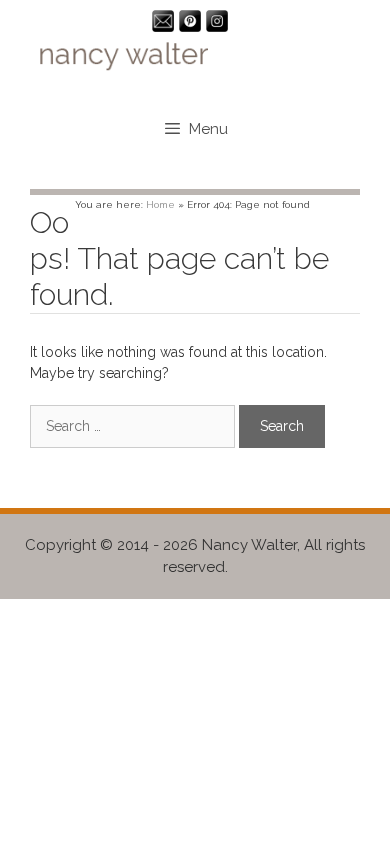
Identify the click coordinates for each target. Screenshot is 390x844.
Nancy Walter (249, 545)
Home (160, 204)
